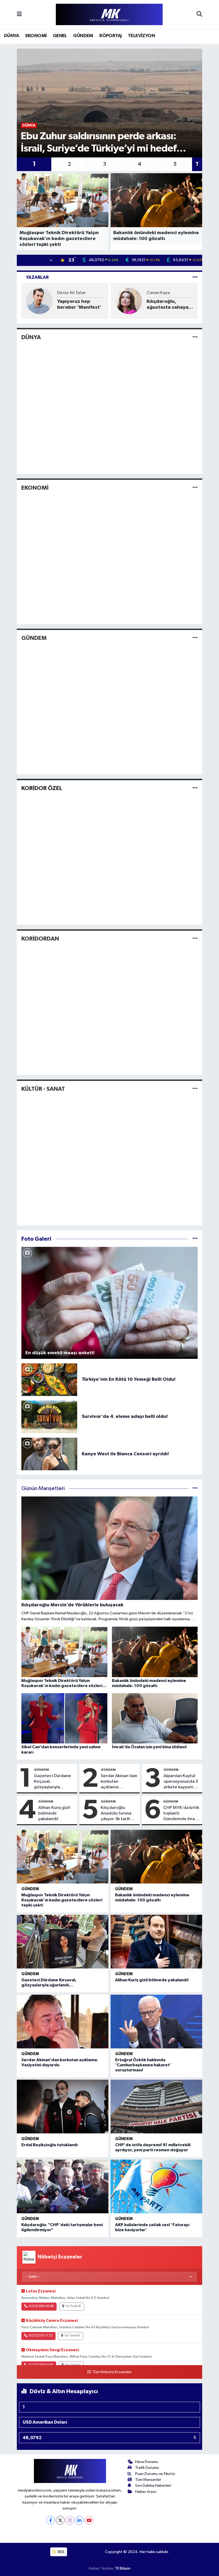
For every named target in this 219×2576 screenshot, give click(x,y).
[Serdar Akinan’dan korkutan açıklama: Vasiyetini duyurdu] (63, 2022)
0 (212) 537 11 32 (41, 2336)
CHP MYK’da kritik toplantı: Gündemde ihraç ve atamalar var (181, 1814)
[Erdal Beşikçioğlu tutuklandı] (63, 2107)
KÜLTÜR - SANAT (43, 1089)
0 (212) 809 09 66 (41, 2306)
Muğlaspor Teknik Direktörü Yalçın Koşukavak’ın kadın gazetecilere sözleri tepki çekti (62, 1900)
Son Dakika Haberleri (153, 2486)
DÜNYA (11, 36)
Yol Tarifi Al (73, 2306)
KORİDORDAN (40, 939)
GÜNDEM (83, 36)
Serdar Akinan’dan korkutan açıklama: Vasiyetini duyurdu (119, 1782)
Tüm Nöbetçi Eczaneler (112, 2372)
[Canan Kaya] (129, 301)
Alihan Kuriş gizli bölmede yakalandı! (54, 1813)
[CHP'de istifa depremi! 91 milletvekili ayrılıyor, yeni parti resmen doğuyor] (156, 2107)
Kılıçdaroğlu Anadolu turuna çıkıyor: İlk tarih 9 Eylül (117, 1814)
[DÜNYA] (195, 337)
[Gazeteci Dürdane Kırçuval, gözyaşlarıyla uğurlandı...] (63, 1942)
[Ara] (199, 14)
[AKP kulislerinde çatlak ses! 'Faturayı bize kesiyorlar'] (156, 2186)
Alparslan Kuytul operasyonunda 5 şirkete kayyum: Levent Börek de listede (181, 1782)
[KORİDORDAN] (195, 939)
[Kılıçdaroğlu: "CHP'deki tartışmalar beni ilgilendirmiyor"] (63, 2186)
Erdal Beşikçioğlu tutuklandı (50, 2145)
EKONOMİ (36, 36)
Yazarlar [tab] (37, 277)
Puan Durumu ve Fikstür (155, 2474)
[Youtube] (89, 2520)
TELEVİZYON (141, 36)
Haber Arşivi (146, 2492)
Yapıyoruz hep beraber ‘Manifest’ (79, 304)
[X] (60, 2520)
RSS (61, 2552)
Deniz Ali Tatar (71, 293)
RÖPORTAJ (110, 36)
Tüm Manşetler (148, 2480)
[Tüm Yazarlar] (195, 277)
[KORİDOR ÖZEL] (195, 788)
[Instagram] (70, 2520)
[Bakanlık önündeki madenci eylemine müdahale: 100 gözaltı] (156, 1857)
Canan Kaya (158, 293)
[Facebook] (51, 2520)
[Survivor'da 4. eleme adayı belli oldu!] (49, 1417)
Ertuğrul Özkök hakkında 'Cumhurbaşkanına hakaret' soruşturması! (143, 2065)
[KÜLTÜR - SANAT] (195, 1089)
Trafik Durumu (147, 2468)
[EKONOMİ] (195, 488)
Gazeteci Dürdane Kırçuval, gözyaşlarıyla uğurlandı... (52, 1782)
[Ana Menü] (19, 14)
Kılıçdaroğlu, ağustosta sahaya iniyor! (168, 305)
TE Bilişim (123, 2568)
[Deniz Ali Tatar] (39, 301)
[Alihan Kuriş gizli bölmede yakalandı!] (156, 1942)
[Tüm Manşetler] (195, 1489)
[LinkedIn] (79, 2520)
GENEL (60, 36)
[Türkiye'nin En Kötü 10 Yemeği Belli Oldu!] (49, 1380)
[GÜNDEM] (195, 638)
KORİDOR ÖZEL (42, 788)
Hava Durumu (147, 2462)
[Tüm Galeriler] (195, 1239)
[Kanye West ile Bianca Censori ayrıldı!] (49, 1454)
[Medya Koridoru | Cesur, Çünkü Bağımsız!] (109, 15)
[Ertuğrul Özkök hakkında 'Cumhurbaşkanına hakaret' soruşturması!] (156, 2022)
